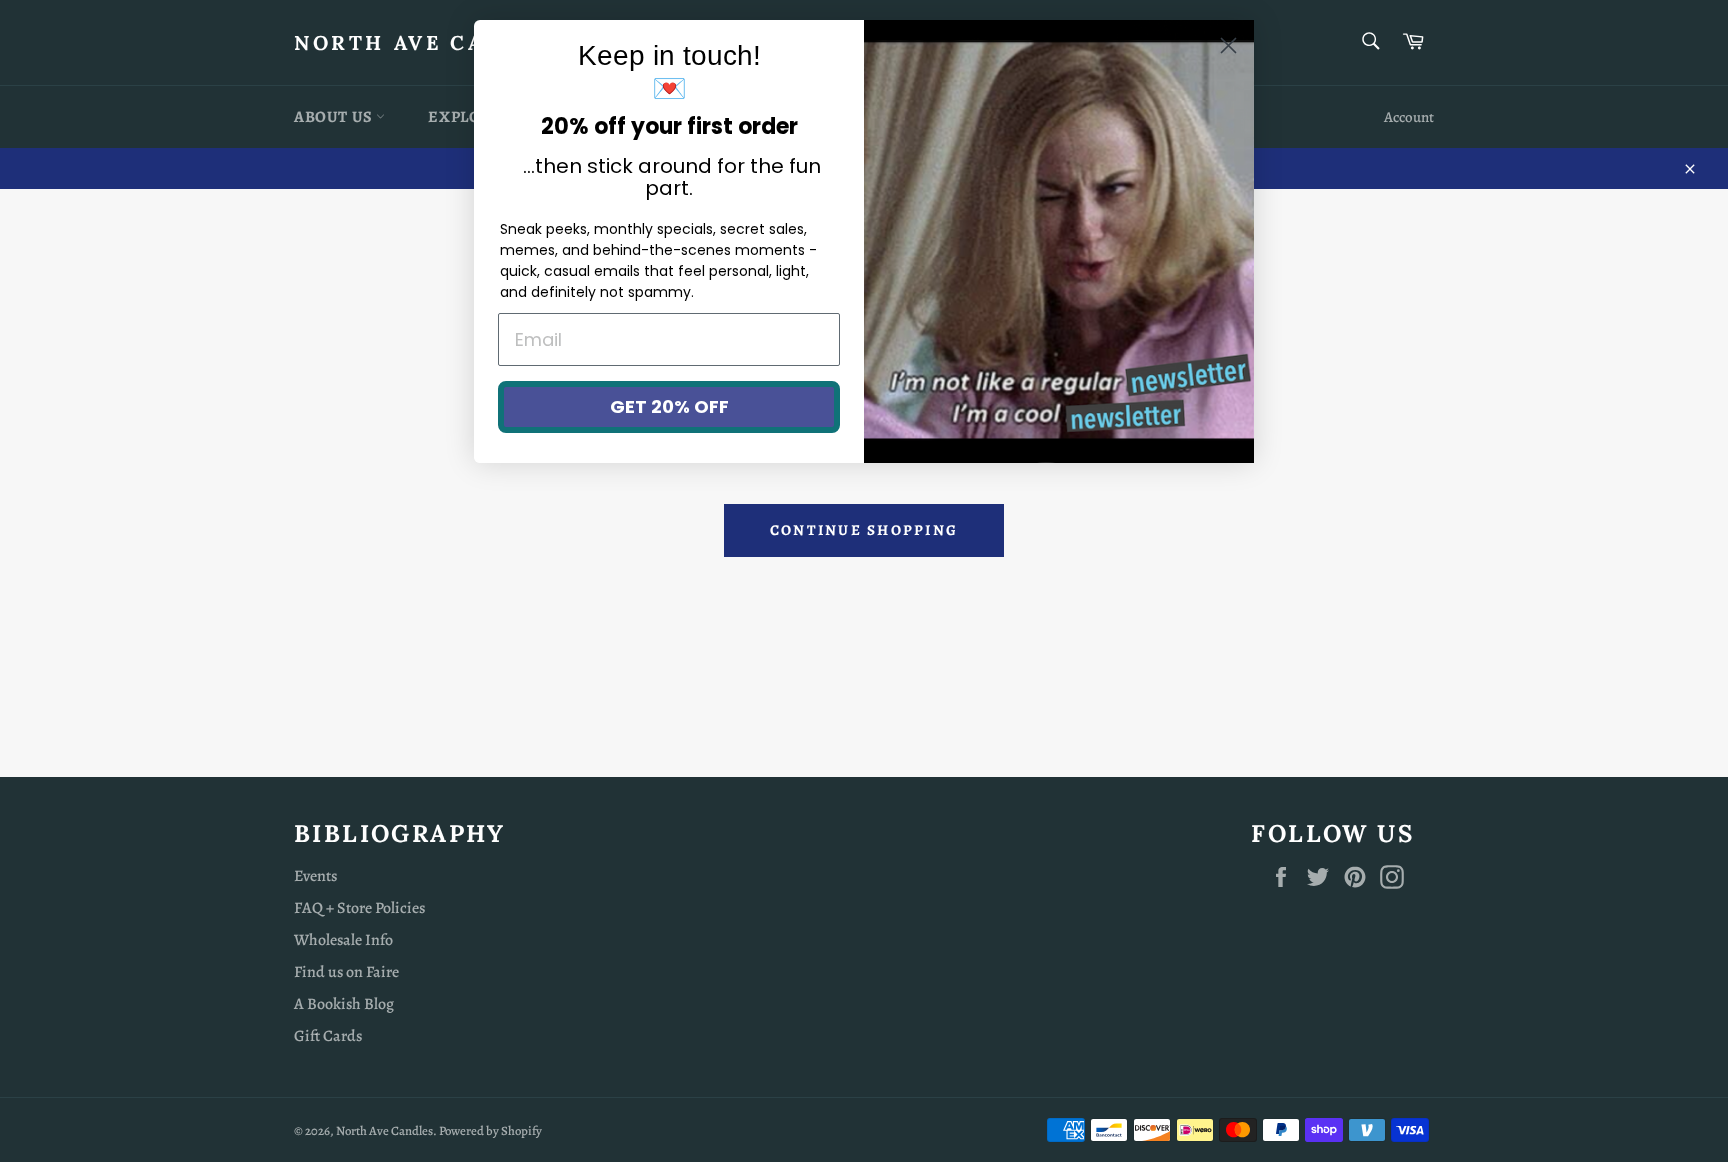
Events (315, 876)
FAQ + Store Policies (359, 908)
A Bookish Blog (344, 1004)
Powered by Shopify (490, 1130)
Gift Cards (328, 1036)
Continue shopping (864, 530)
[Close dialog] (1228, 45)
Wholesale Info (343, 940)
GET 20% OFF (669, 406)
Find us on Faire (346, 972)
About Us (335, 117)
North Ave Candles (431, 42)
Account (1409, 117)
